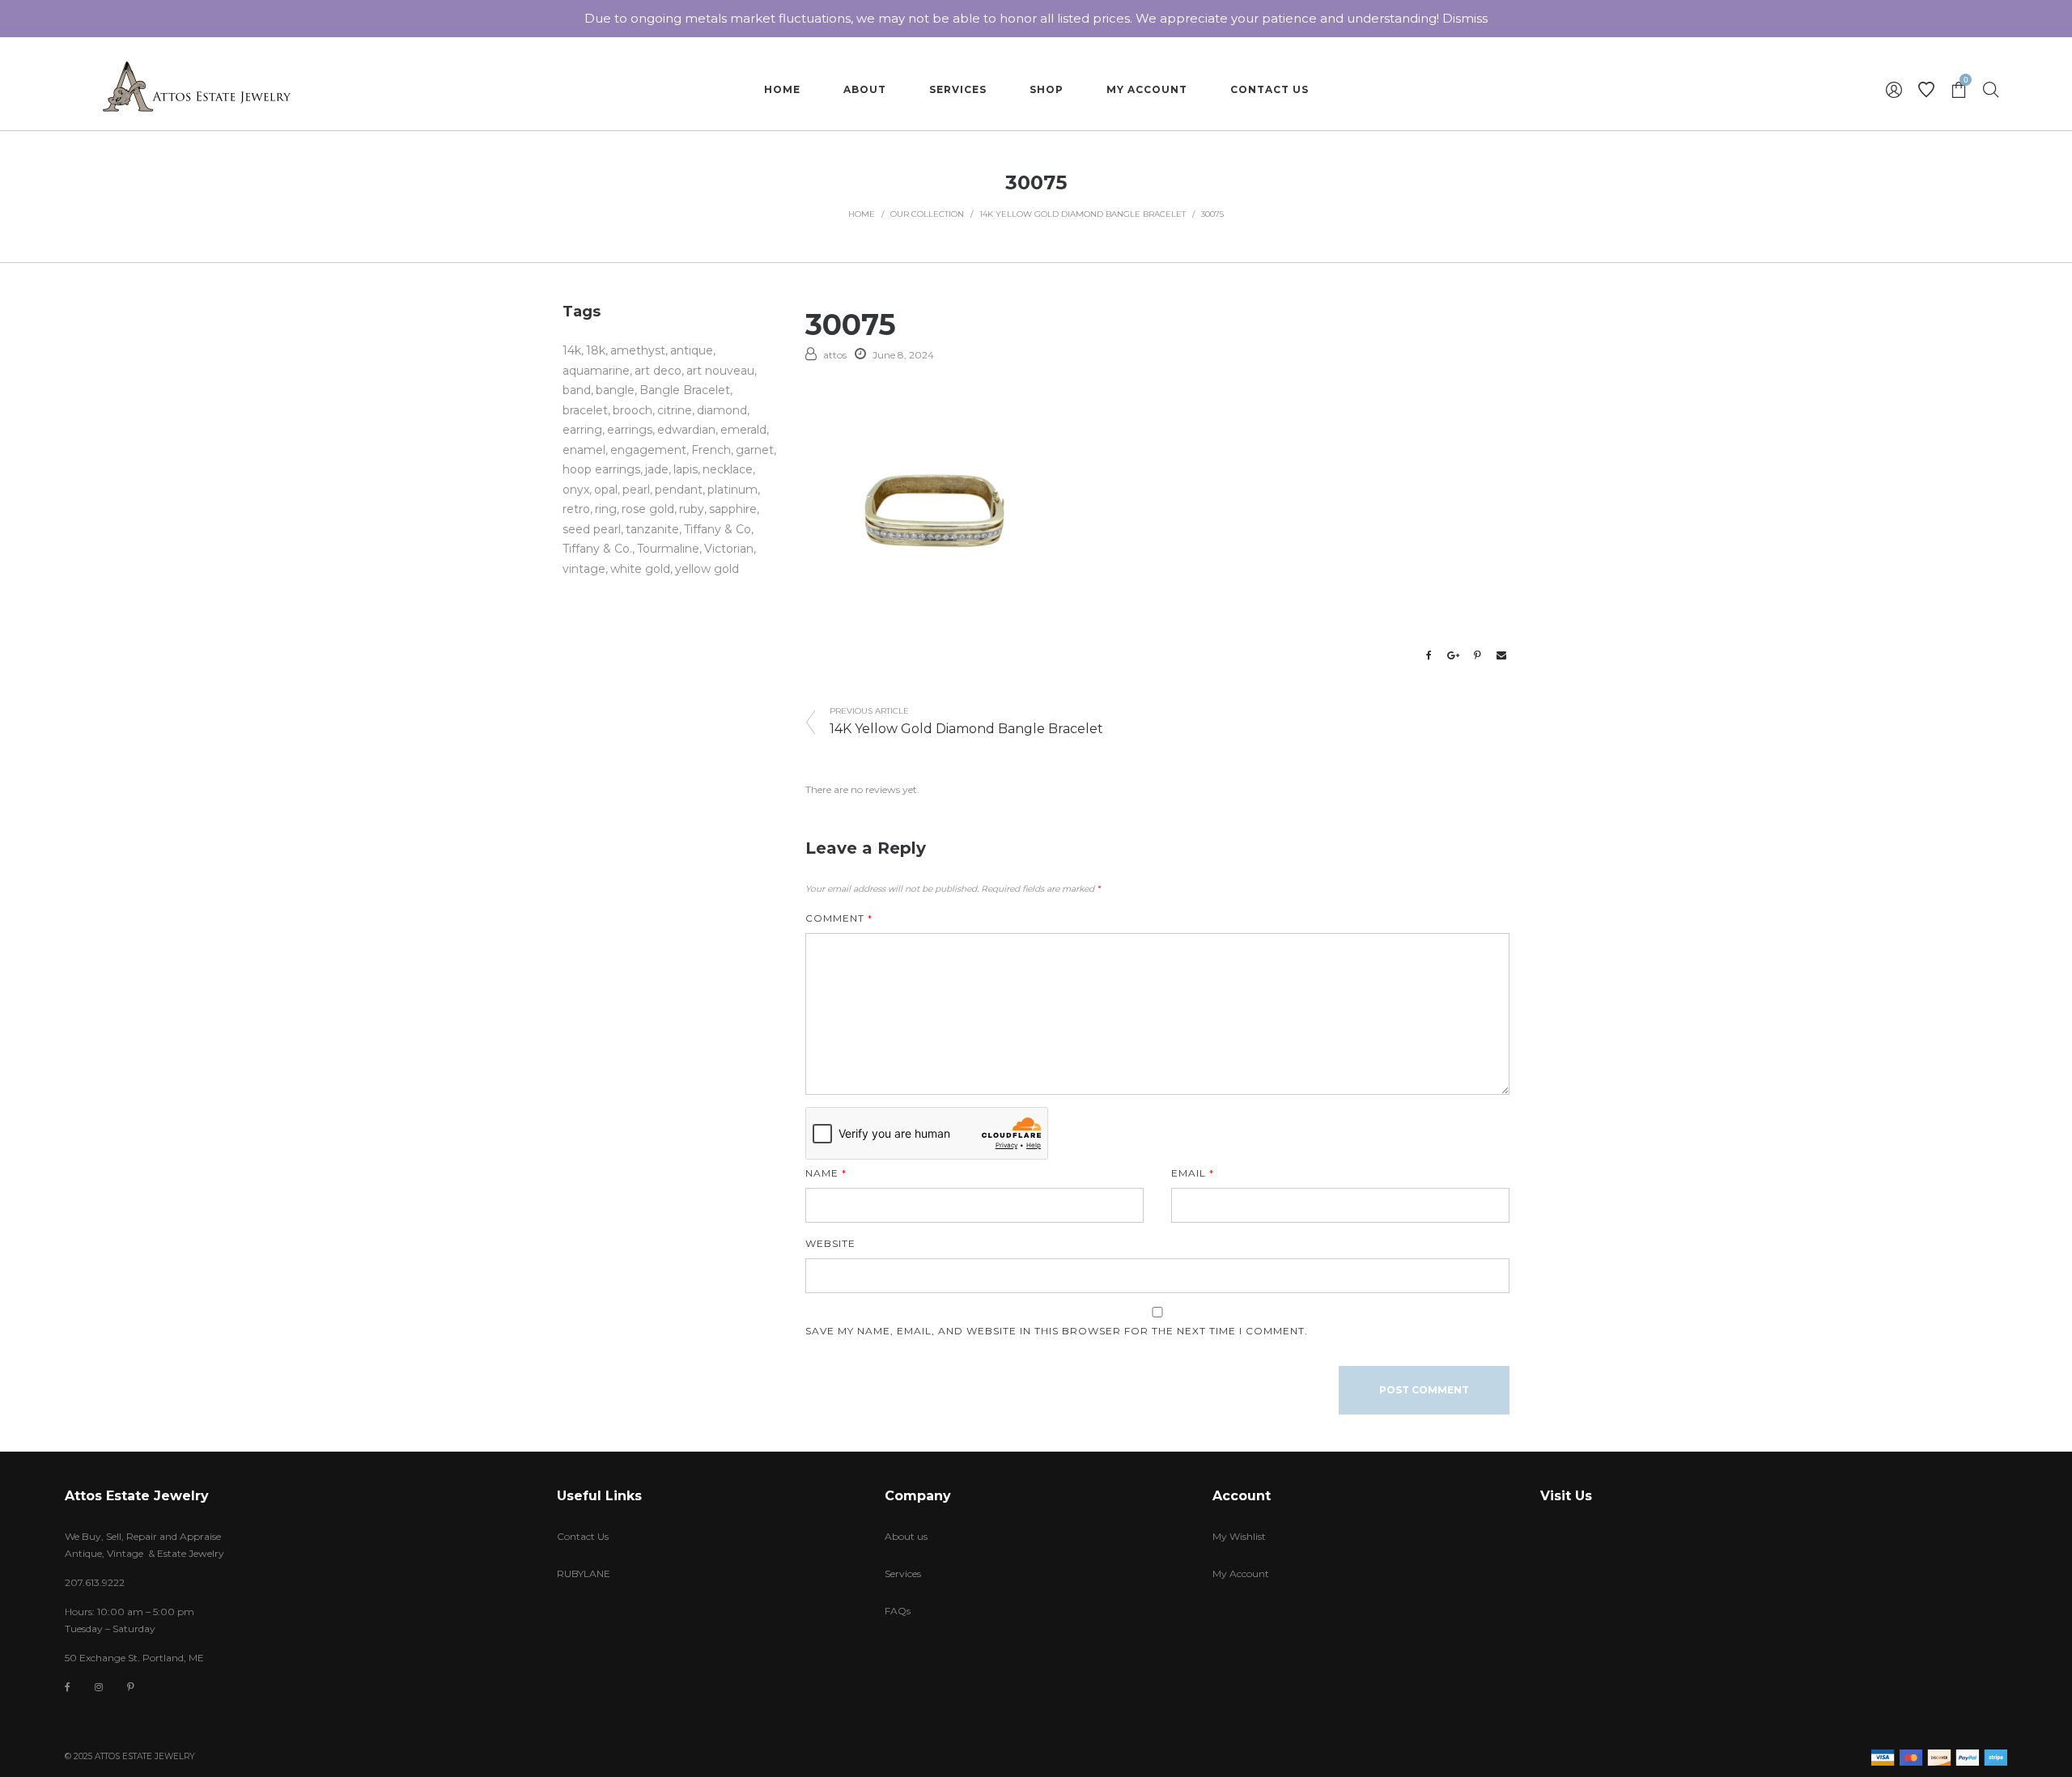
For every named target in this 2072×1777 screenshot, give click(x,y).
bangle (615, 390)
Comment (839, 918)
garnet (755, 450)
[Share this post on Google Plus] (1453, 655)
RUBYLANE (584, 1573)
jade (657, 469)
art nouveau (720, 371)
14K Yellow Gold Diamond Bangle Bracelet (1083, 214)
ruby (692, 509)
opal (606, 490)
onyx (576, 490)
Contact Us (583, 1536)
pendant (679, 490)
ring (606, 509)
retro (576, 509)
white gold (640, 569)
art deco (658, 371)
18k (596, 350)
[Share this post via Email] (1501, 655)
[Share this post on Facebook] (1429, 655)
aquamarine (596, 371)
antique (692, 350)
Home (862, 214)
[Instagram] (99, 1687)
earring (582, 430)
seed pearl (592, 529)
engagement (648, 450)
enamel (584, 450)
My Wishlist (1239, 1536)
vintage (584, 569)
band (577, 390)
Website (830, 1243)
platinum (732, 490)
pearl (636, 490)
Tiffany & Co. (597, 549)
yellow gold (707, 569)
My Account (1241, 1573)
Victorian (729, 549)
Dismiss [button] (1465, 18)
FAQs (898, 1611)
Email (1193, 1173)
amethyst (638, 350)
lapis (686, 469)
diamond (722, 410)
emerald (743, 430)
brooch (633, 410)
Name (826, 1173)
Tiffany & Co (718, 529)
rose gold (648, 509)
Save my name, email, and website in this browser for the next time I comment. (1057, 1331)
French (711, 450)
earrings (630, 430)
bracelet (585, 410)
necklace (728, 469)
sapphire (733, 509)
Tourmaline (668, 549)
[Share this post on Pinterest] (1477, 655)
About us (906, 1536)
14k (572, 350)
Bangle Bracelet (685, 390)
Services (903, 1573)
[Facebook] (68, 1688)
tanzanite (652, 529)
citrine (675, 410)
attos (835, 355)
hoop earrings (601, 469)
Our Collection (927, 214)
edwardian (686, 430)
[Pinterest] (131, 1687)
